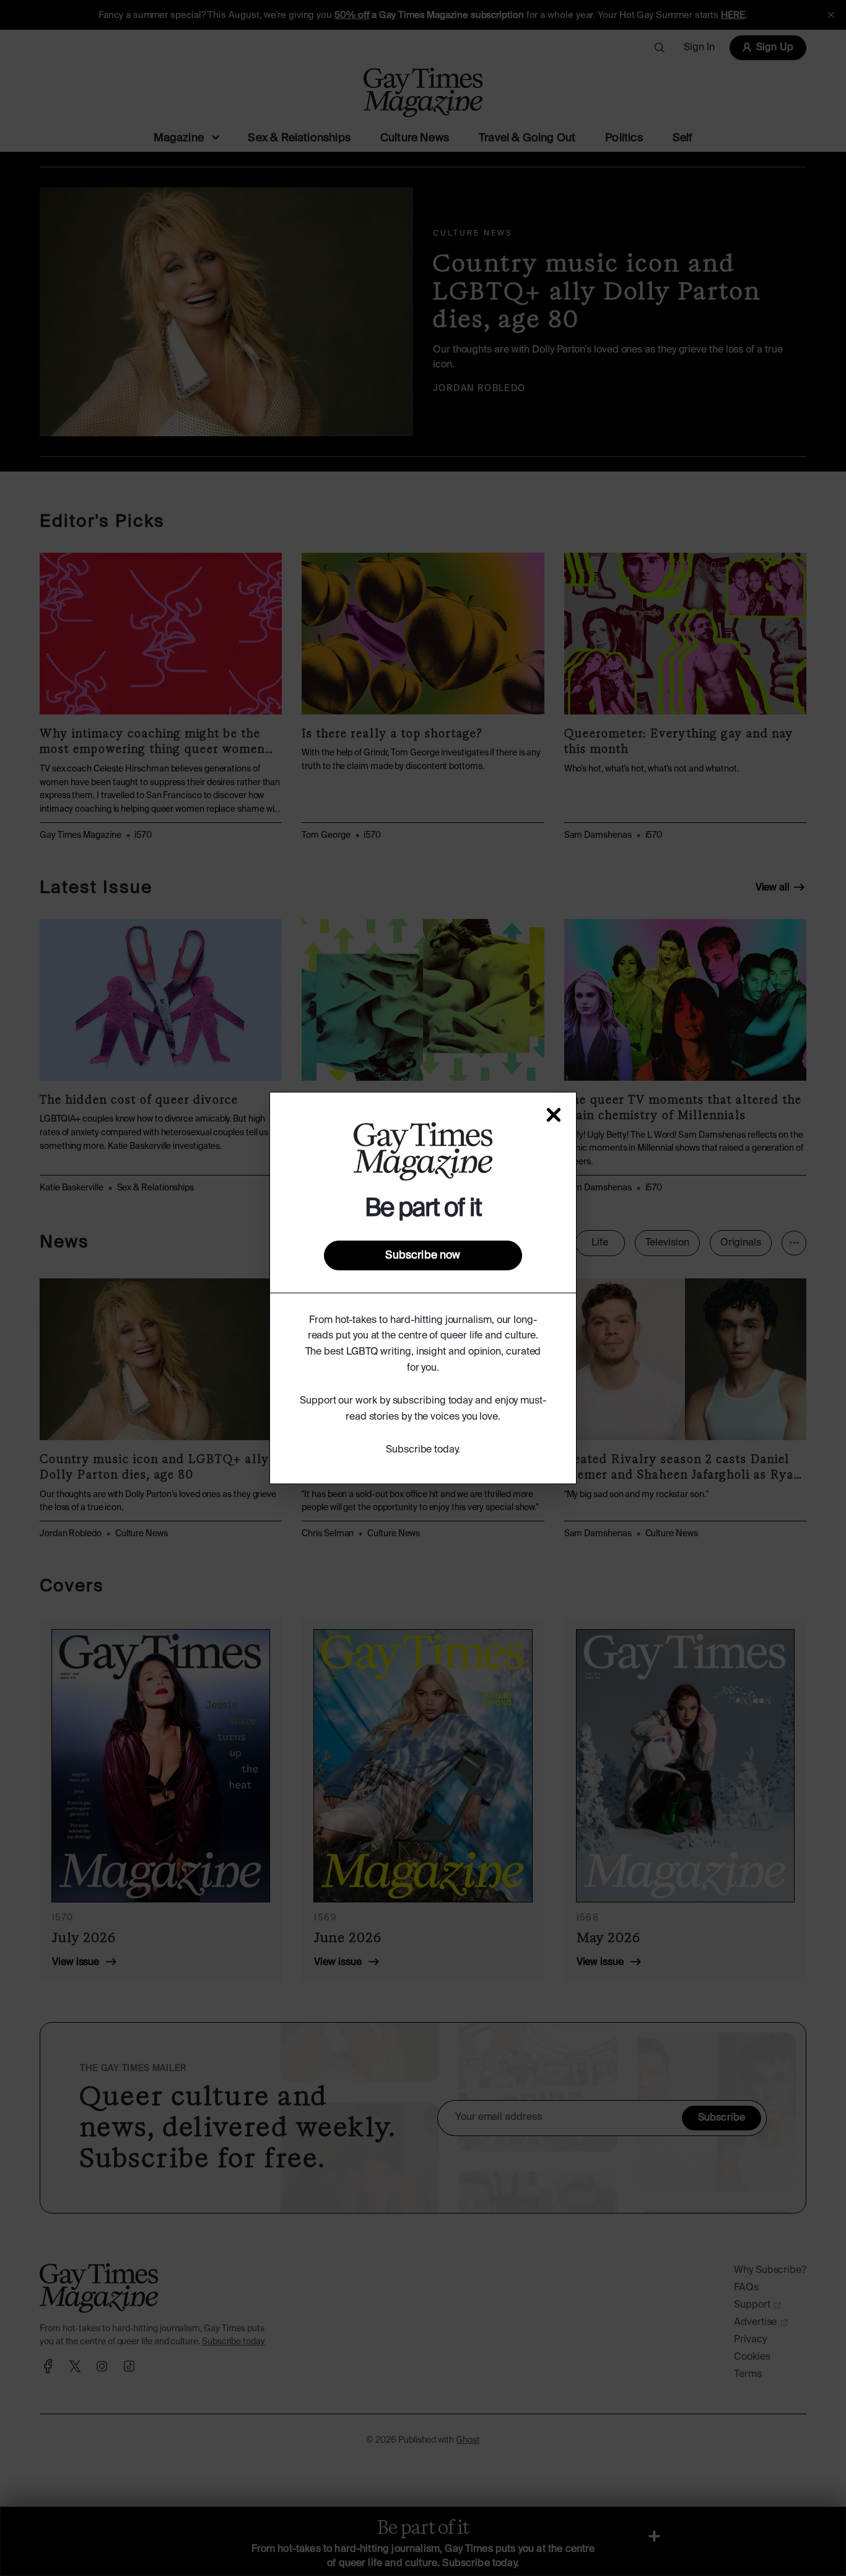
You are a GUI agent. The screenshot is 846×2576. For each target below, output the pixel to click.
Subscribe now (423, 1255)
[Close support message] (554, 1115)
